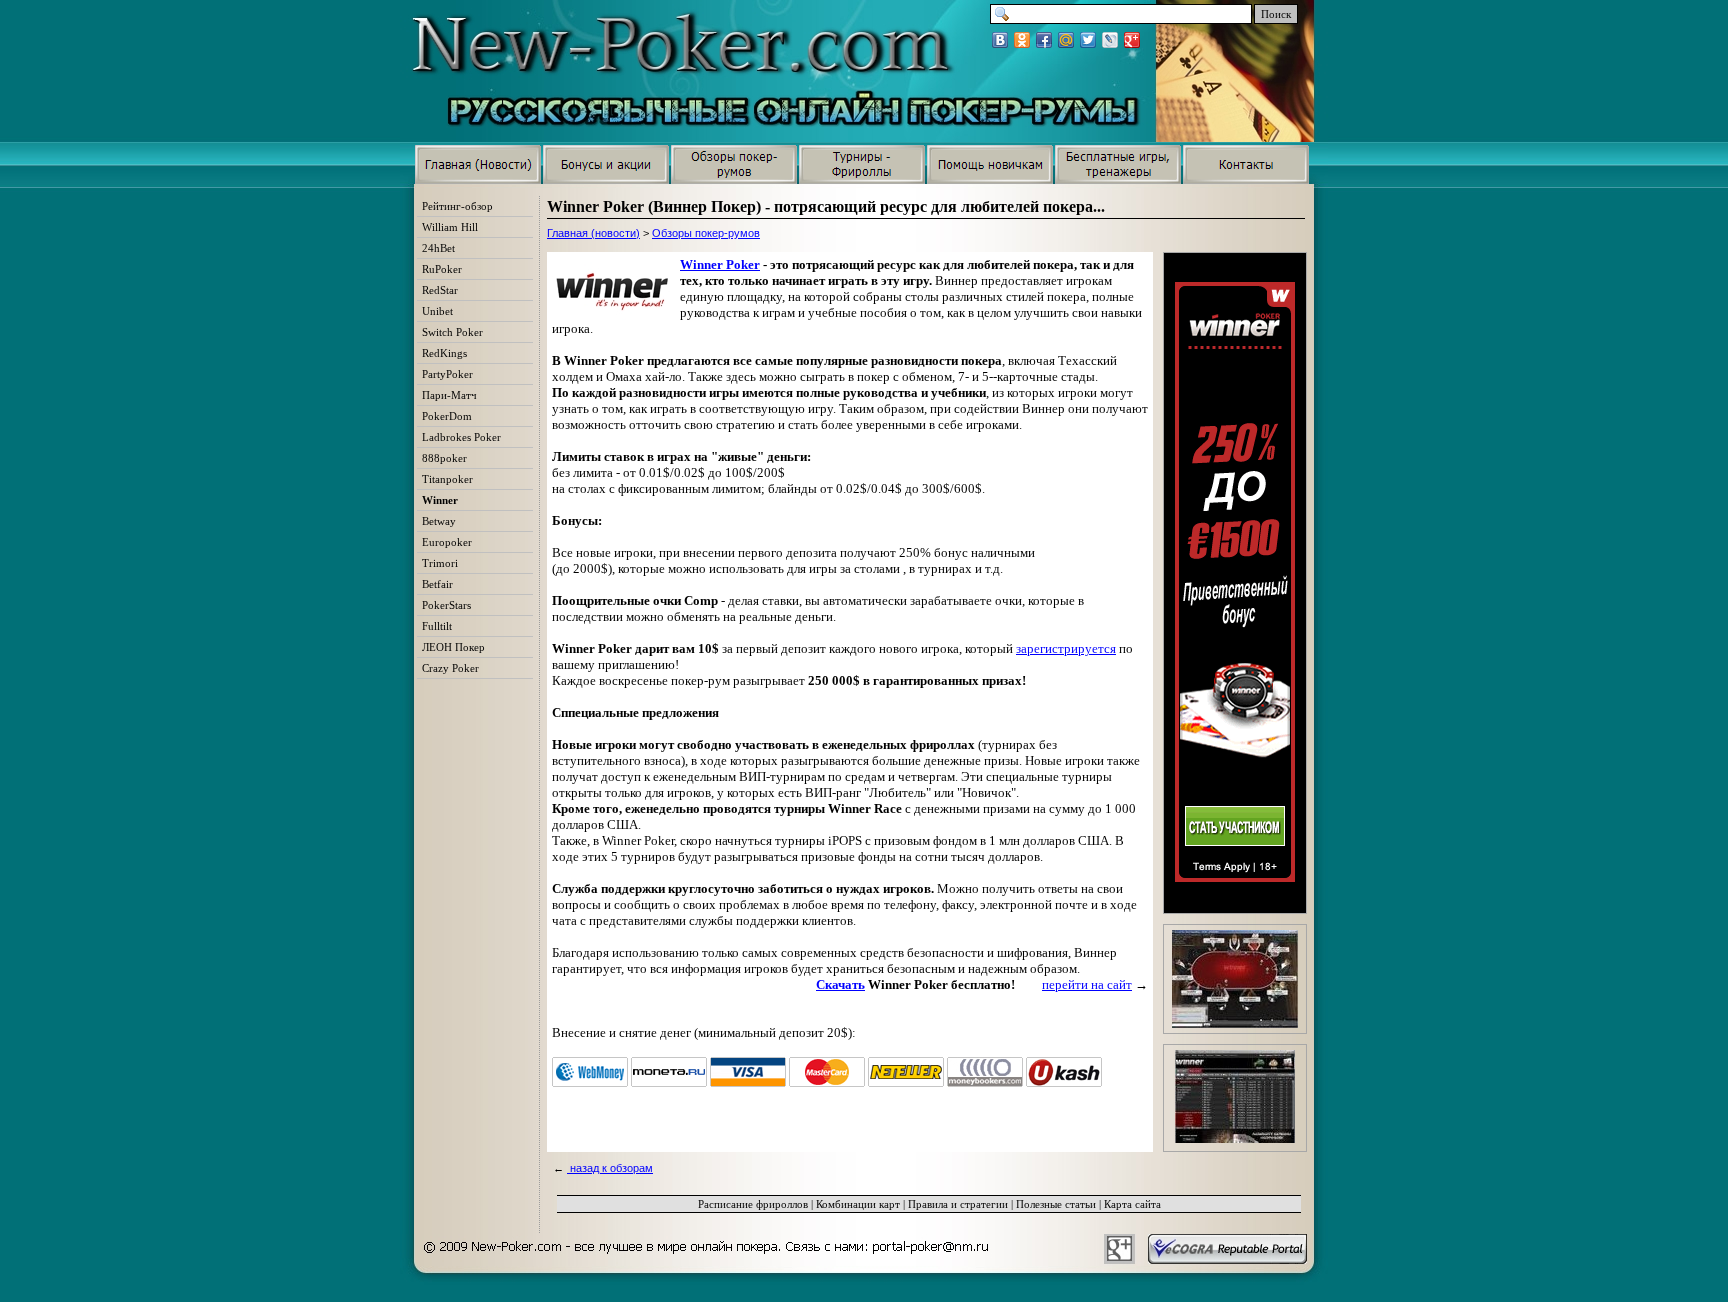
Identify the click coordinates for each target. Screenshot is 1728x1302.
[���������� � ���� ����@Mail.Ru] (1066, 40)
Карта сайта (1132, 1204)
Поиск (1276, 14)
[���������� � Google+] (1132, 40)
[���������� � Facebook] (1044, 40)
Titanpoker (447, 479)
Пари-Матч (449, 395)
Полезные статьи (1056, 1204)
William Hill (450, 227)
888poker (444, 458)
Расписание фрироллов (753, 1204)
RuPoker (442, 269)
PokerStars (446, 605)
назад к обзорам (610, 1168)
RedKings (444, 353)
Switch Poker (452, 332)
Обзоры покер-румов (706, 233)
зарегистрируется (1066, 648)
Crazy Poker (450, 668)
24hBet (438, 248)
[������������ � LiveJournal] (1110, 40)
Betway (439, 521)
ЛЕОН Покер (453, 647)
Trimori (440, 563)
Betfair (437, 584)
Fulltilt (437, 626)
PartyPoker (447, 374)
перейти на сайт (1087, 984)
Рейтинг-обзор (457, 206)
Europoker (447, 542)
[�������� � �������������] (1022, 40)
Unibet (437, 311)
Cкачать (840, 984)
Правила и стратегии (958, 1204)
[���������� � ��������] (1000, 40)
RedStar (440, 290)
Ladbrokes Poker (461, 437)
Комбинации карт (858, 1204)
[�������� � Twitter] (1088, 40)
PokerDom (447, 416)
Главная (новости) (593, 233)
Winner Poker (720, 264)
